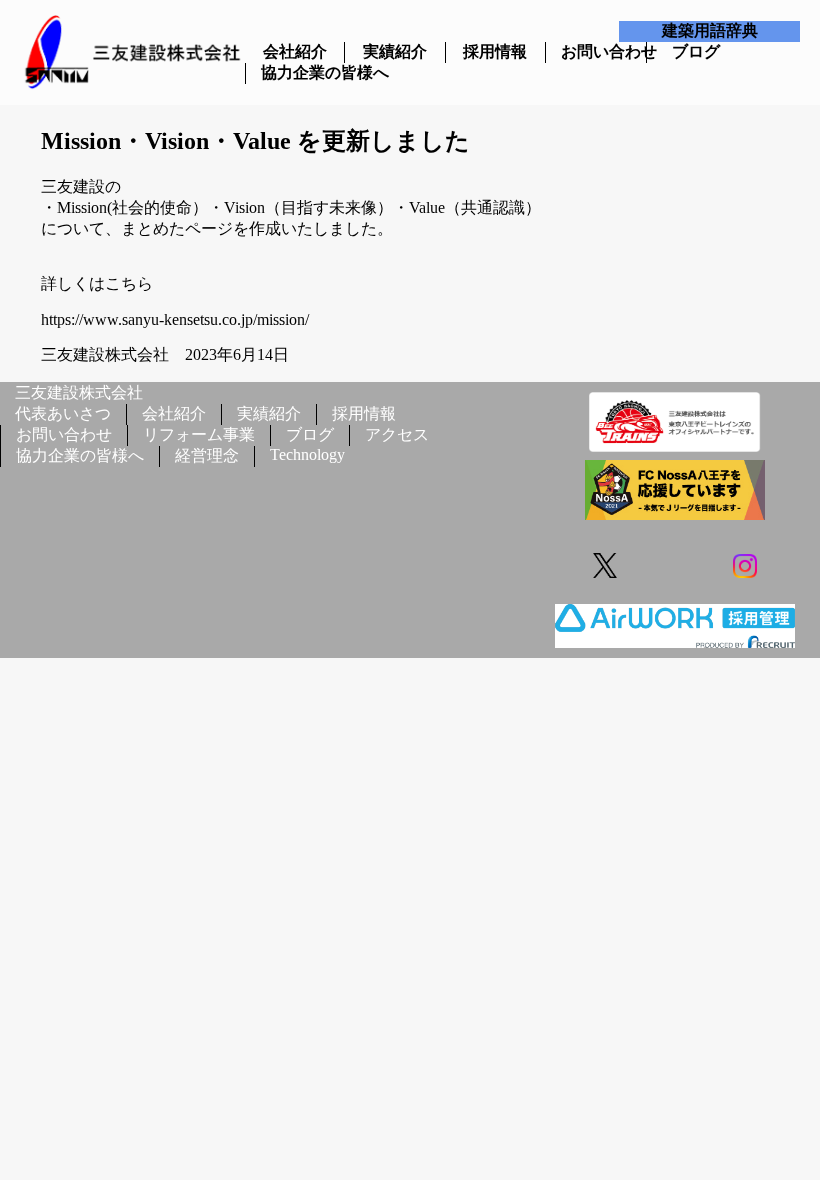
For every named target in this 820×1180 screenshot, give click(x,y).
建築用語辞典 (710, 30)
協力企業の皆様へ (295, 72)
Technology (307, 454)
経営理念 (207, 455)
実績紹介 (395, 51)
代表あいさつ (63, 413)
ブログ (696, 51)
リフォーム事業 (199, 434)
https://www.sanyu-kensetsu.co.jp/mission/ (175, 319)
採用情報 (495, 51)
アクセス (397, 434)
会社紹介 (295, 51)
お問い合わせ (595, 51)
